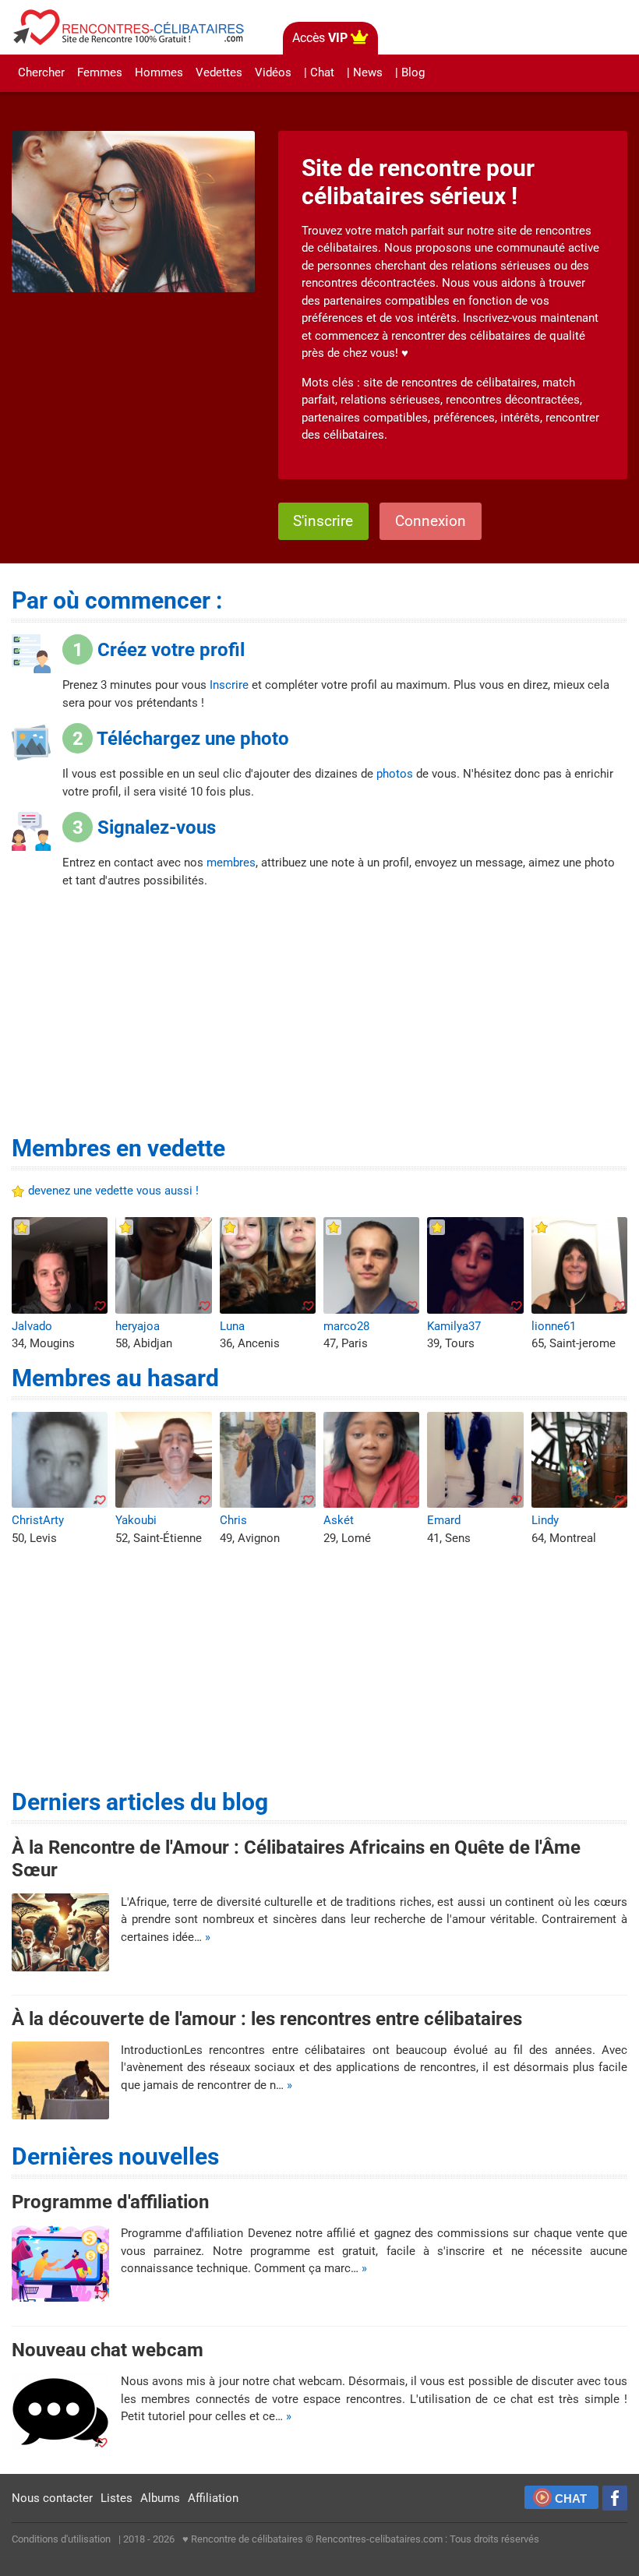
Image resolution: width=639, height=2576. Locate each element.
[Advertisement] (320, 1018)
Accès (320, 38)
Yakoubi (136, 1520)
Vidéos (273, 72)
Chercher (41, 72)
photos (395, 774)
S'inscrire (323, 521)
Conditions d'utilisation (61, 2539)
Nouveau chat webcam (108, 2350)
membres (231, 863)
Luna (232, 1326)
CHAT (571, 2498)
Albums (160, 2498)
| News (365, 72)
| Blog (410, 72)
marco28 (346, 1326)
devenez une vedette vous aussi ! (113, 1191)
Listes (117, 2498)
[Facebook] (615, 2498)
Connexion (431, 521)
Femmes (100, 72)
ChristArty (38, 1520)
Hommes (159, 72)
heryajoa (138, 1326)
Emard (444, 1520)
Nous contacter (52, 2498)
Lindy (545, 1520)
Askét (339, 1520)
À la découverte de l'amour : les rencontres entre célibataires (267, 2018)
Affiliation (213, 2498)
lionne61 (554, 1326)
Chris (233, 1520)
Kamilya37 (454, 1326)
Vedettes (219, 72)
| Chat (319, 72)
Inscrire (229, 685)
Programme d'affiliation (110, 2202)
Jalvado (32, 1326)
